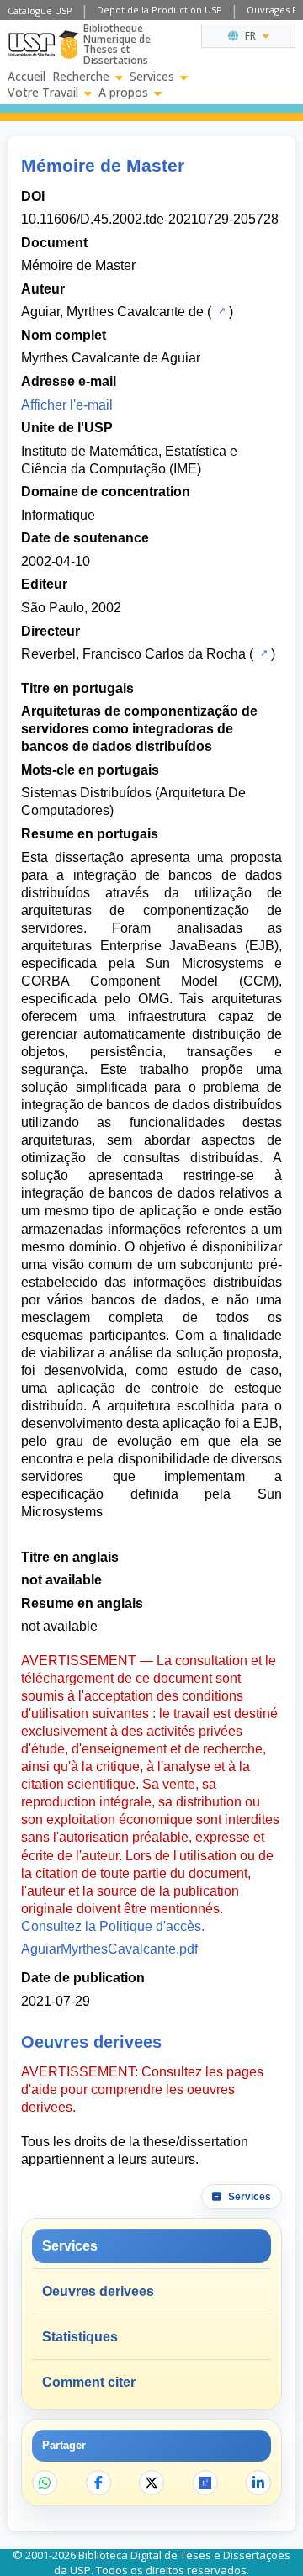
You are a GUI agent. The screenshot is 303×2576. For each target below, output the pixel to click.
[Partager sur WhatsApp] (45, 2483)
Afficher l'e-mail (67, 405)
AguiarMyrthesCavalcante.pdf (109, 1949)
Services (152, 77)
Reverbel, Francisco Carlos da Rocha (133, 654)
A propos (123, 93)
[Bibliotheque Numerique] (69, 45)
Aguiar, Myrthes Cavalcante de (112, 312)
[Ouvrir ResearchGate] (205, 2483)
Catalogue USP (40, 11)
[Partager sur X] (151, 2483)
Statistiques (80, 2337)
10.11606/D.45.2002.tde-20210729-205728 (150, 219)
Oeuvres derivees (98, 2291)
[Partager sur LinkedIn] (258, 2483)
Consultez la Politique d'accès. (113, 1926)
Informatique (58, 515)
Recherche (81, 77)
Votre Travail (43, 93)
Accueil (27, 77)
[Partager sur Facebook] (98, 2483)
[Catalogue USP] (220, 310)
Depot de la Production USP (159, 10)
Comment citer (89, 2382)
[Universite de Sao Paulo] (32, 45)
